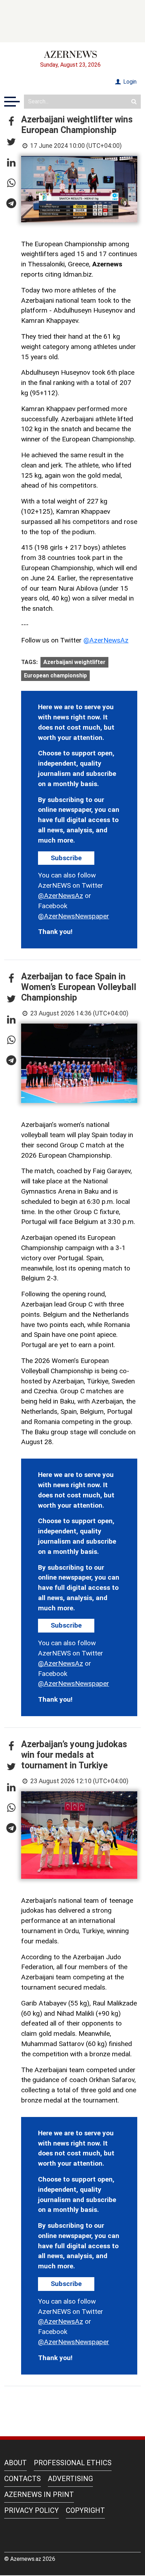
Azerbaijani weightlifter (74, 662)
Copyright (85, 2510)
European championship (55, 675)
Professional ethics (73, 2463)
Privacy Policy (31, 2510)
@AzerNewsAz (106, 640)
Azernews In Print (39, 2494)
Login (129, 82)
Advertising (70, 2479)
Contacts (23, 2479)
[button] (11, 122)
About (15, 2463)
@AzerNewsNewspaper (74, 916)
